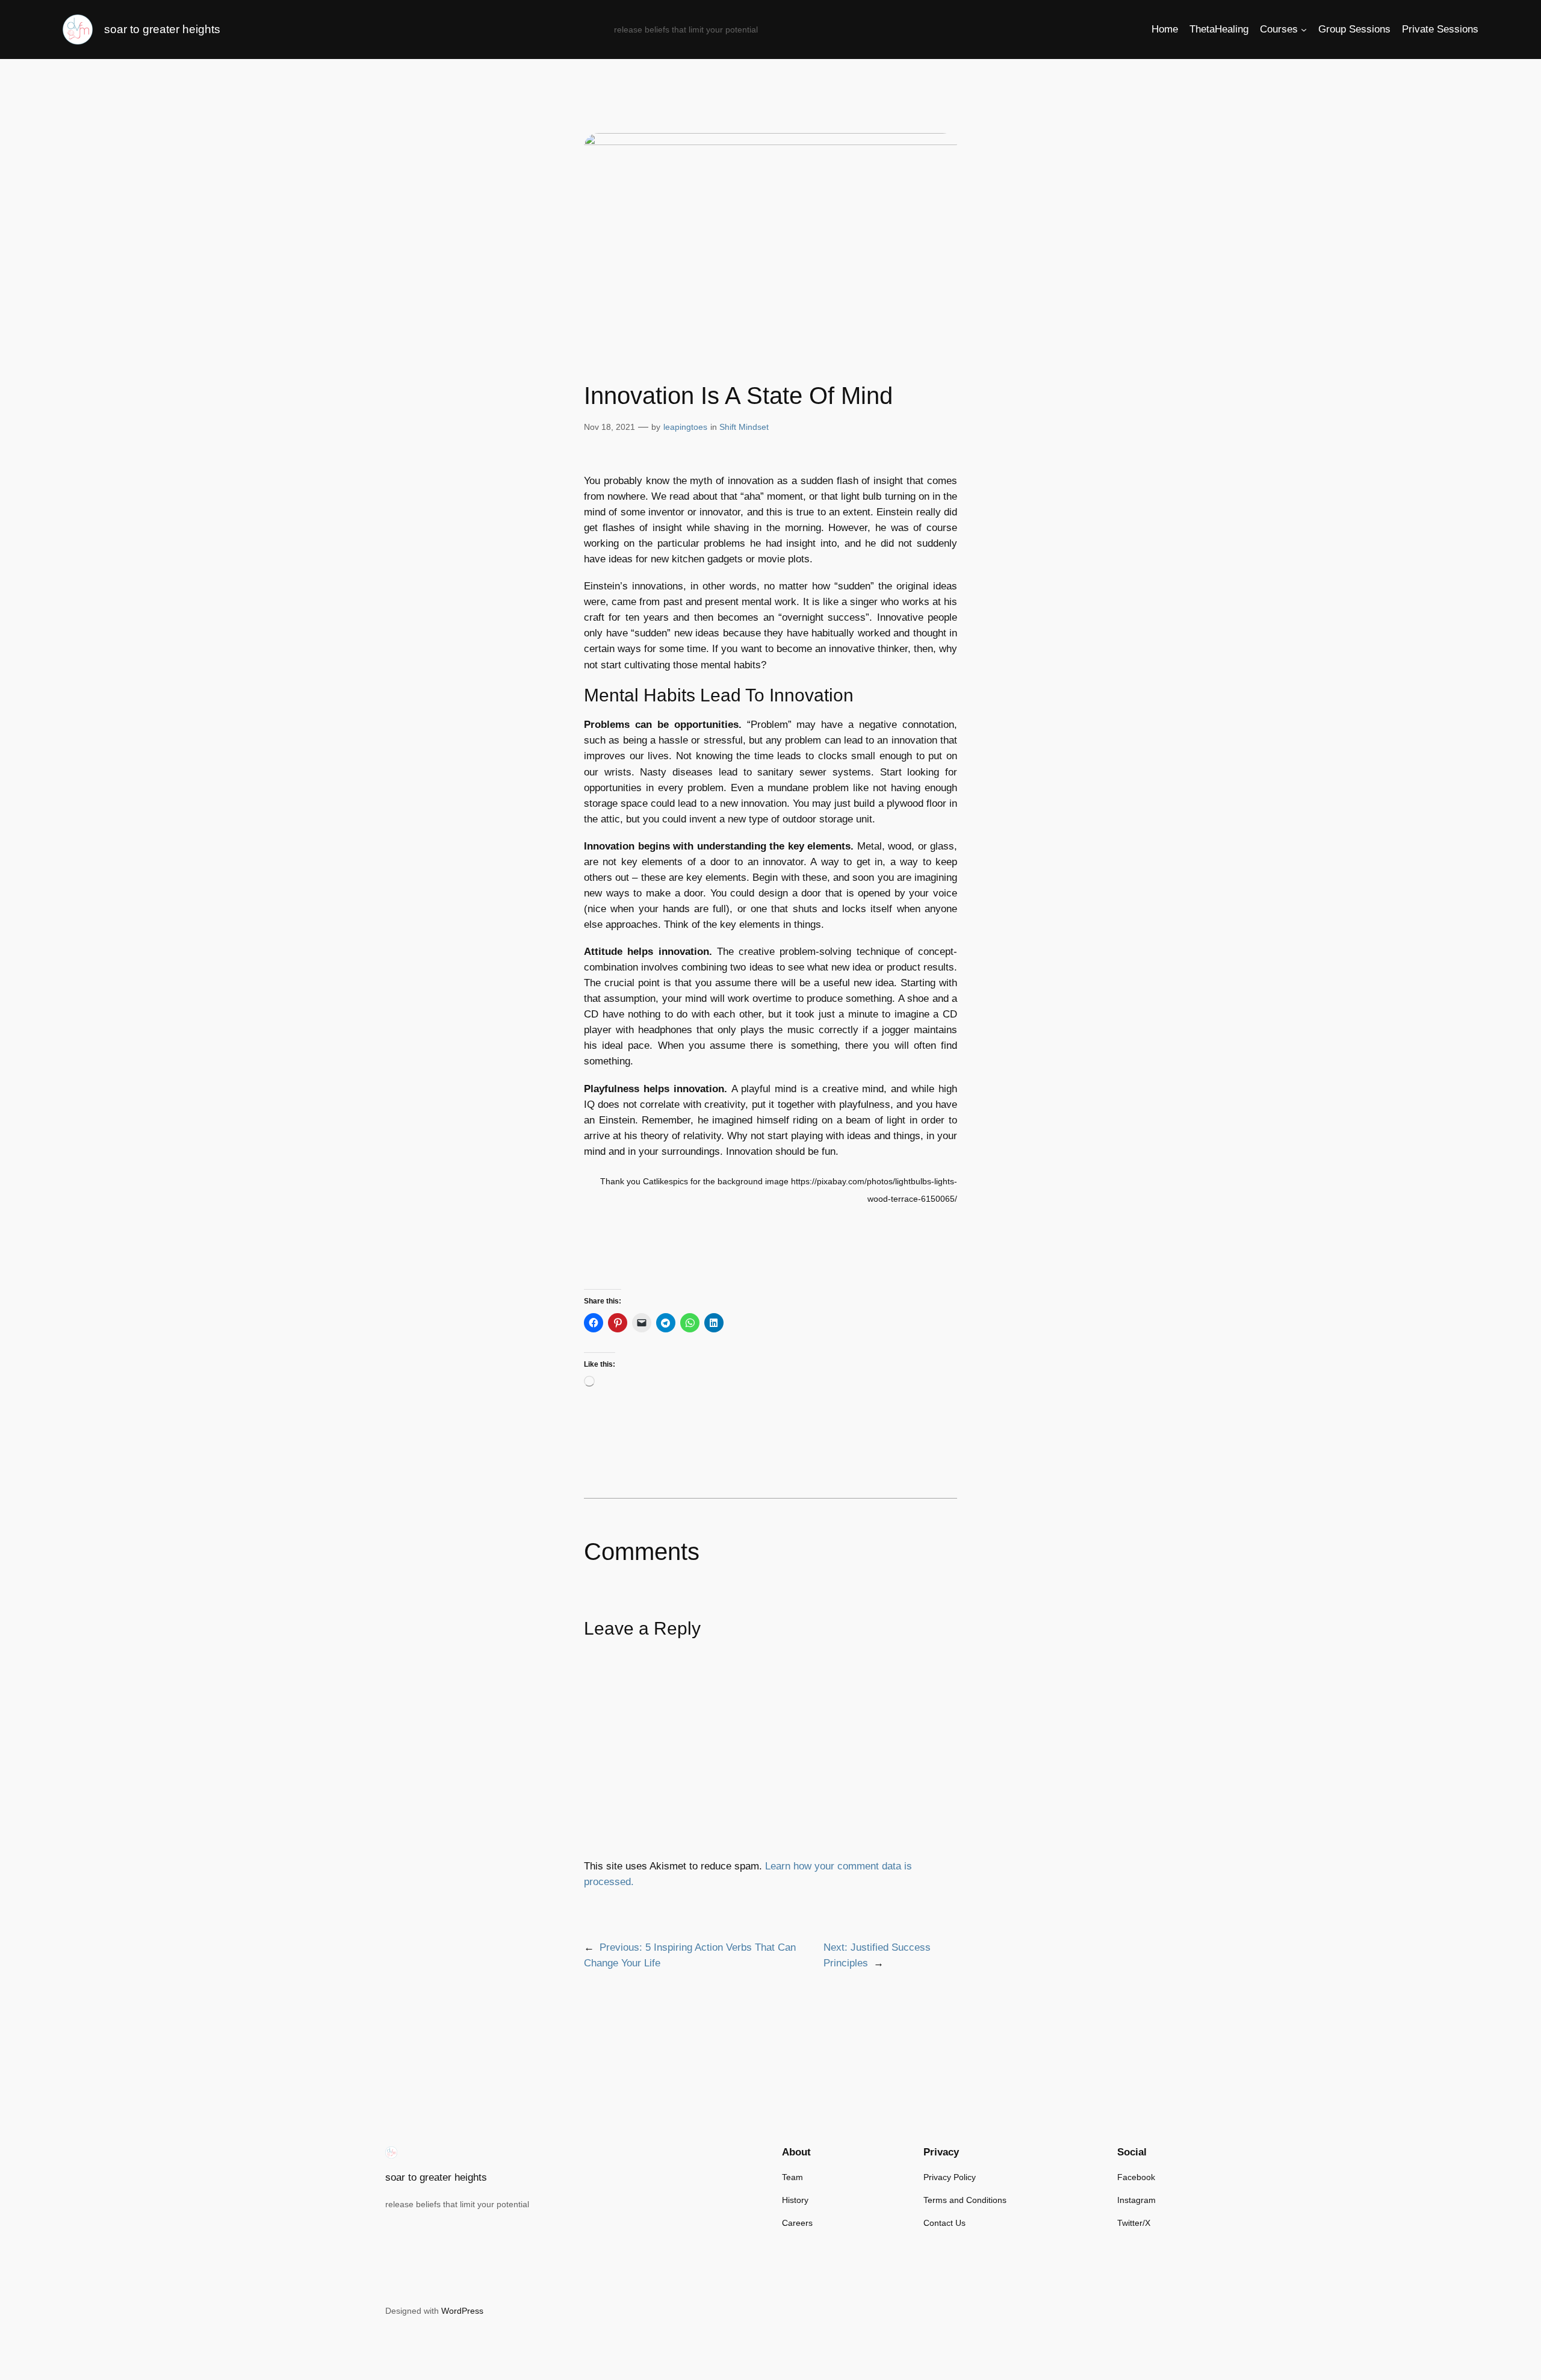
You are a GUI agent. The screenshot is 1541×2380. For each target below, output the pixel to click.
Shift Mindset (744, 427)
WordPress (462, 2311)
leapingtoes (685, 427)
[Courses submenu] (1304, 30)
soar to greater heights (162, 29)
